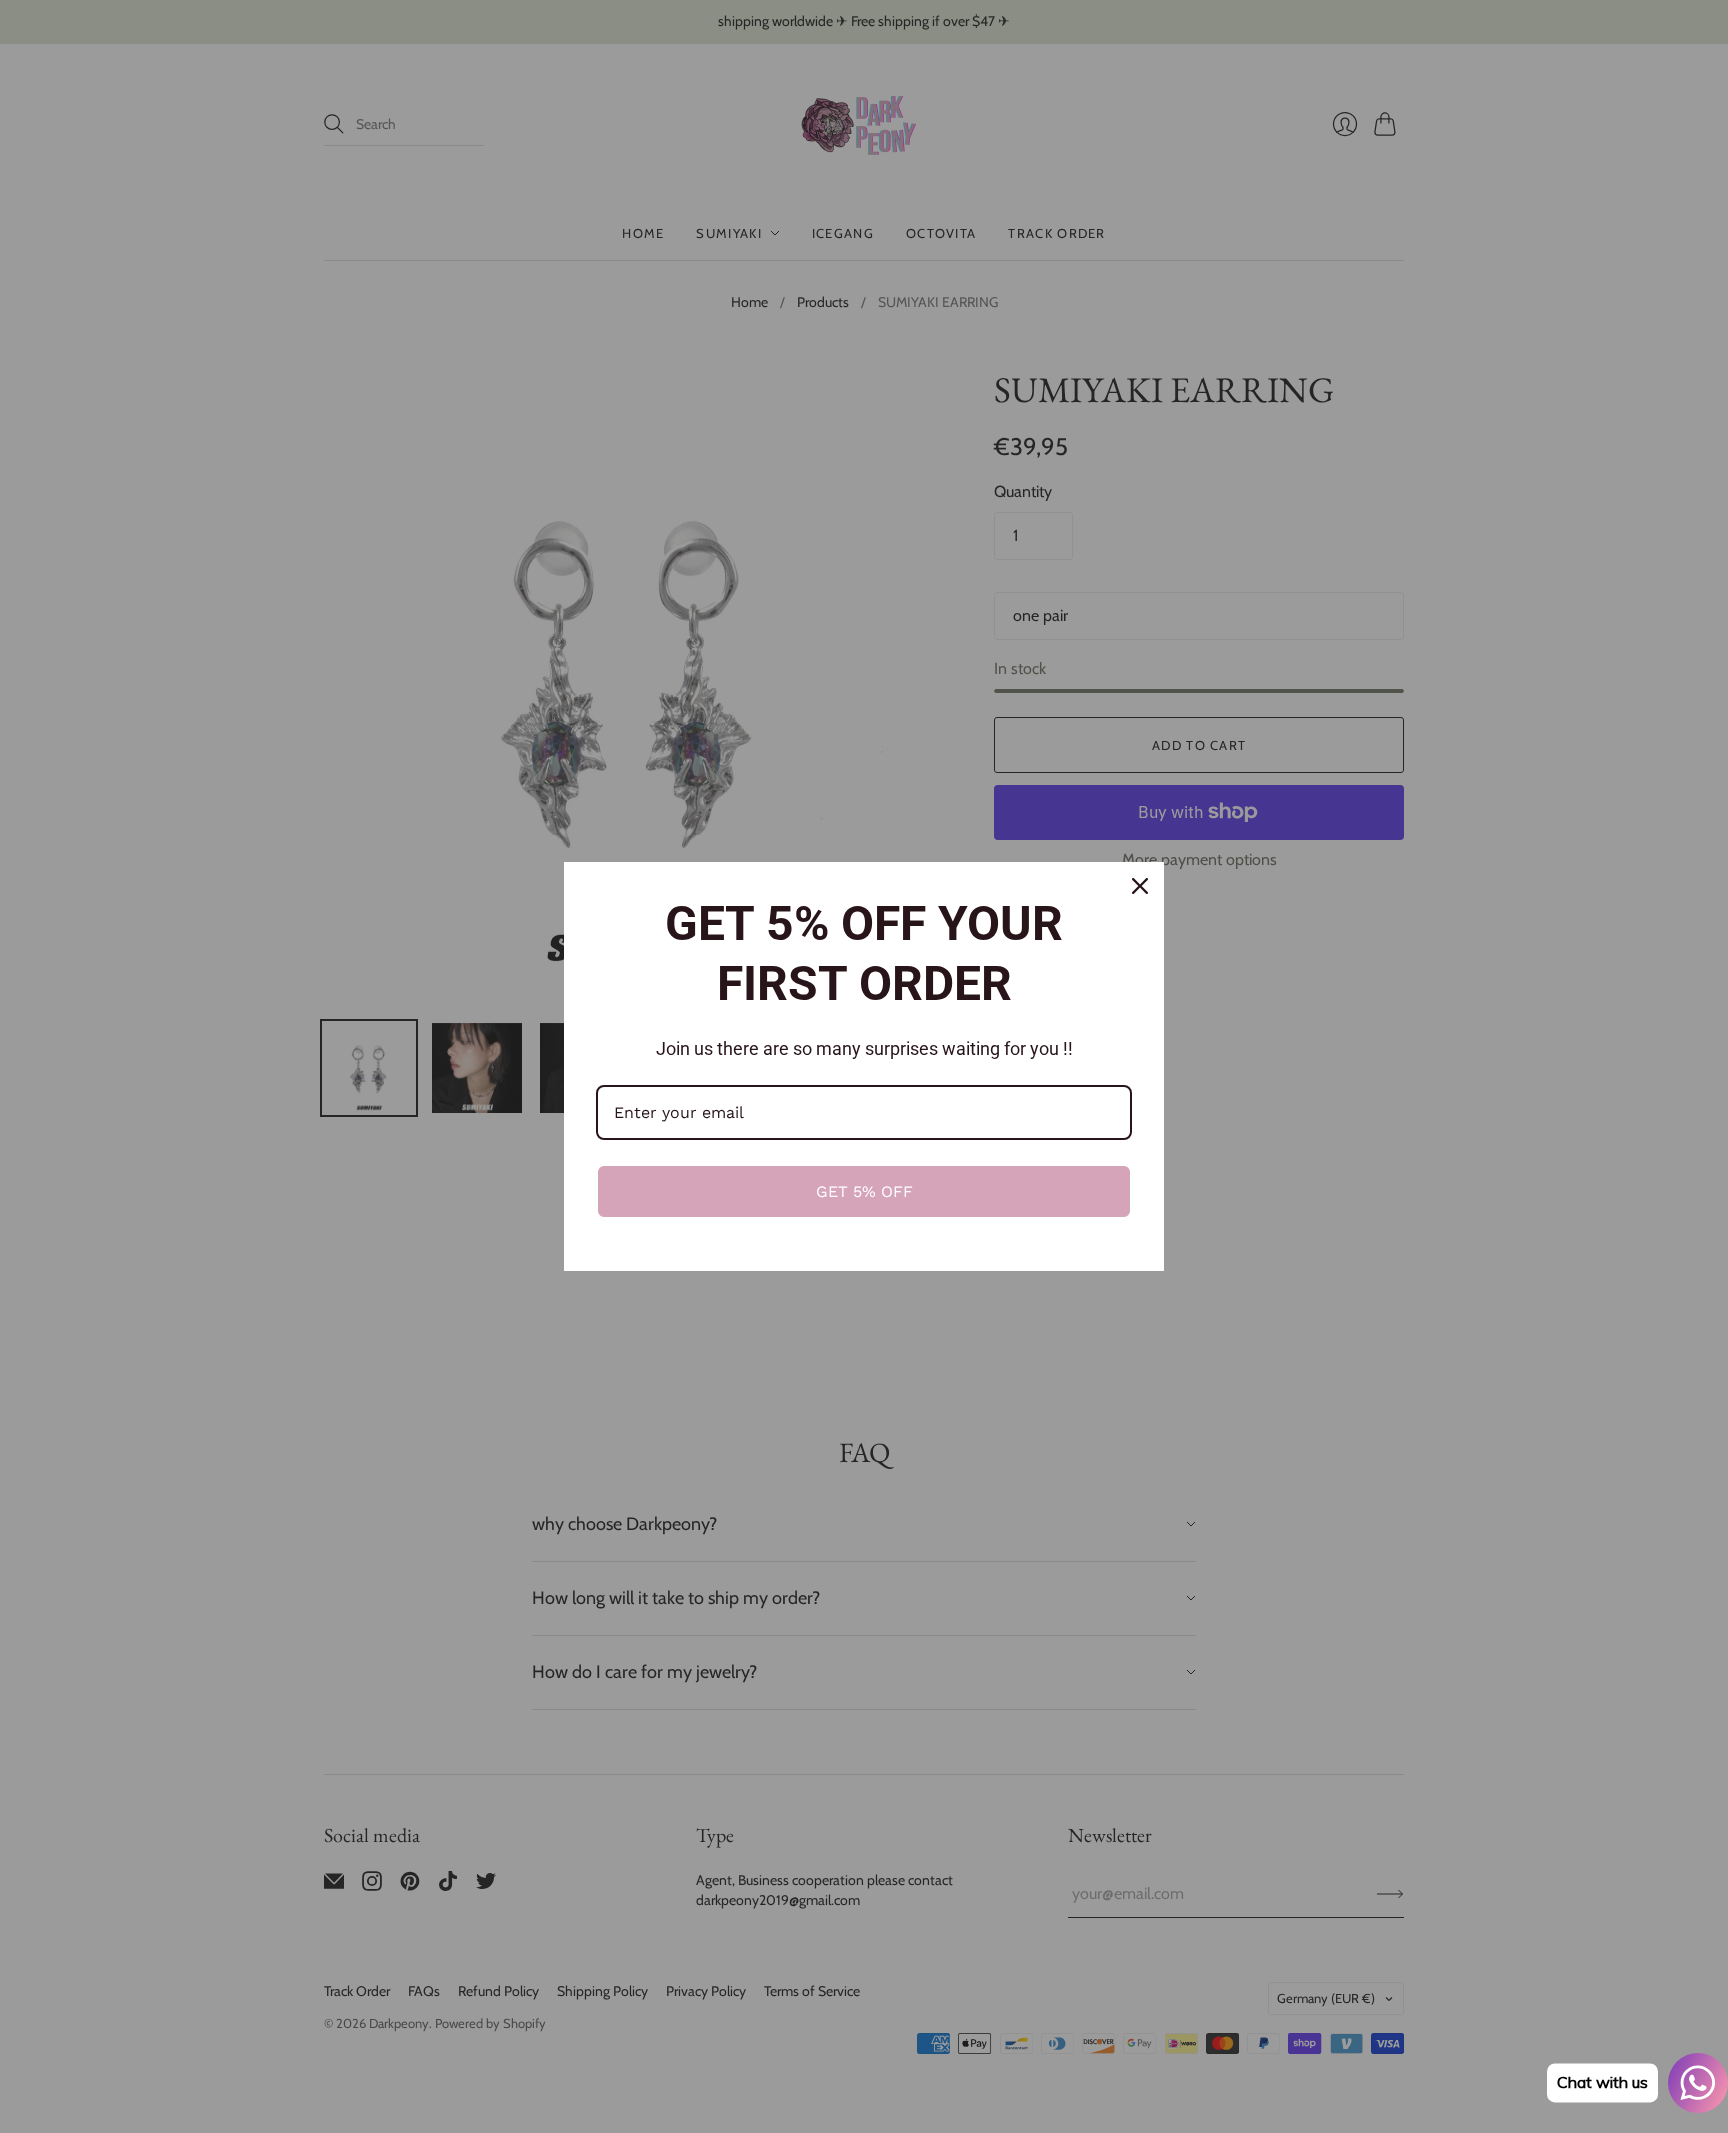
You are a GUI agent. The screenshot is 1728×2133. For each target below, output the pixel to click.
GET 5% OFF (864, 1191)
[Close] (1140, 886)
